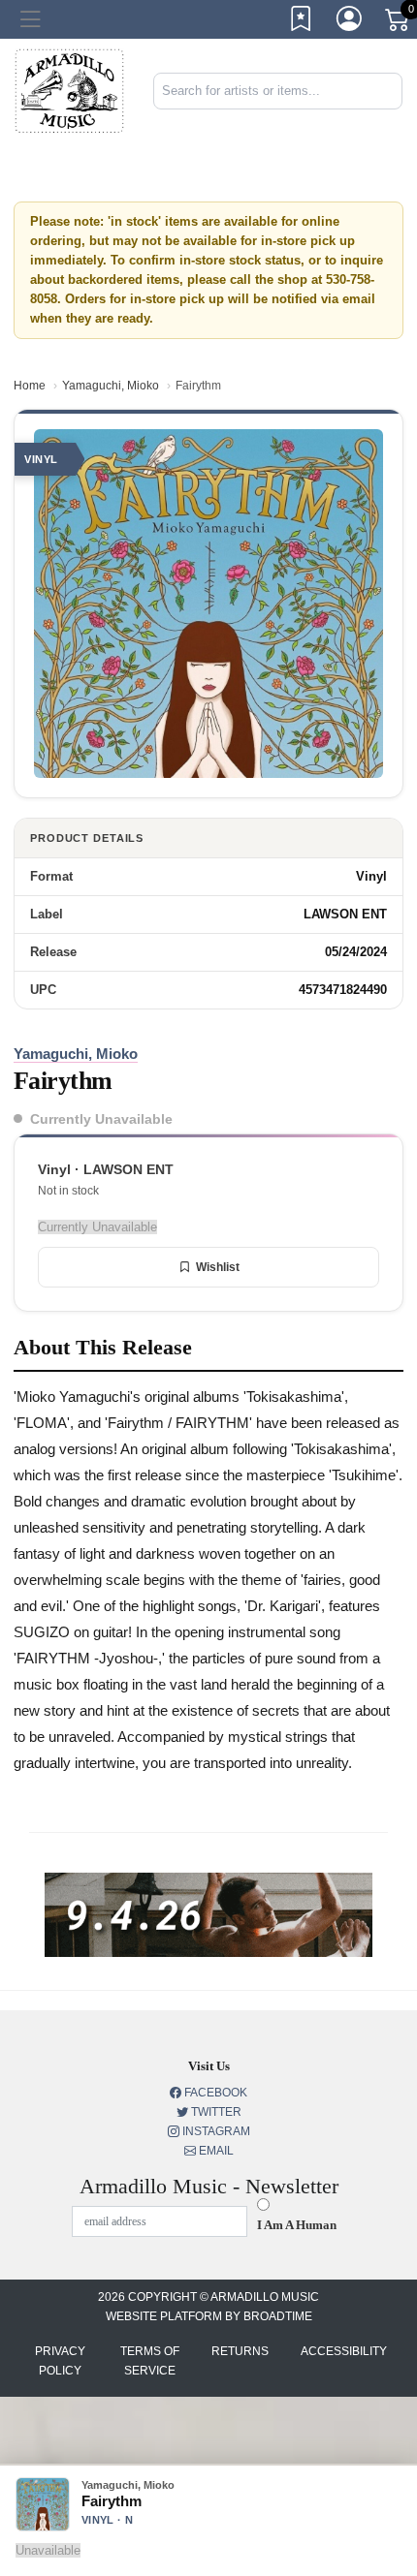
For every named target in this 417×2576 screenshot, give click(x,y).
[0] (399, 23)
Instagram (215, 2131)
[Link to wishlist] (302, 22)
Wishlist (218, 1267)
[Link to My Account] (350, 22)
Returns (240, 2351)
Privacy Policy (60, 2361)
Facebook (214, 2093)
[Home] (69, 91)
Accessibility (344, 2351)
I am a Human (297, 2225)
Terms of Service (150, 2361)
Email (215, 2151)
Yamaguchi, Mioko (111, 386)
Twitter (215, 2112)
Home (30, 386)
